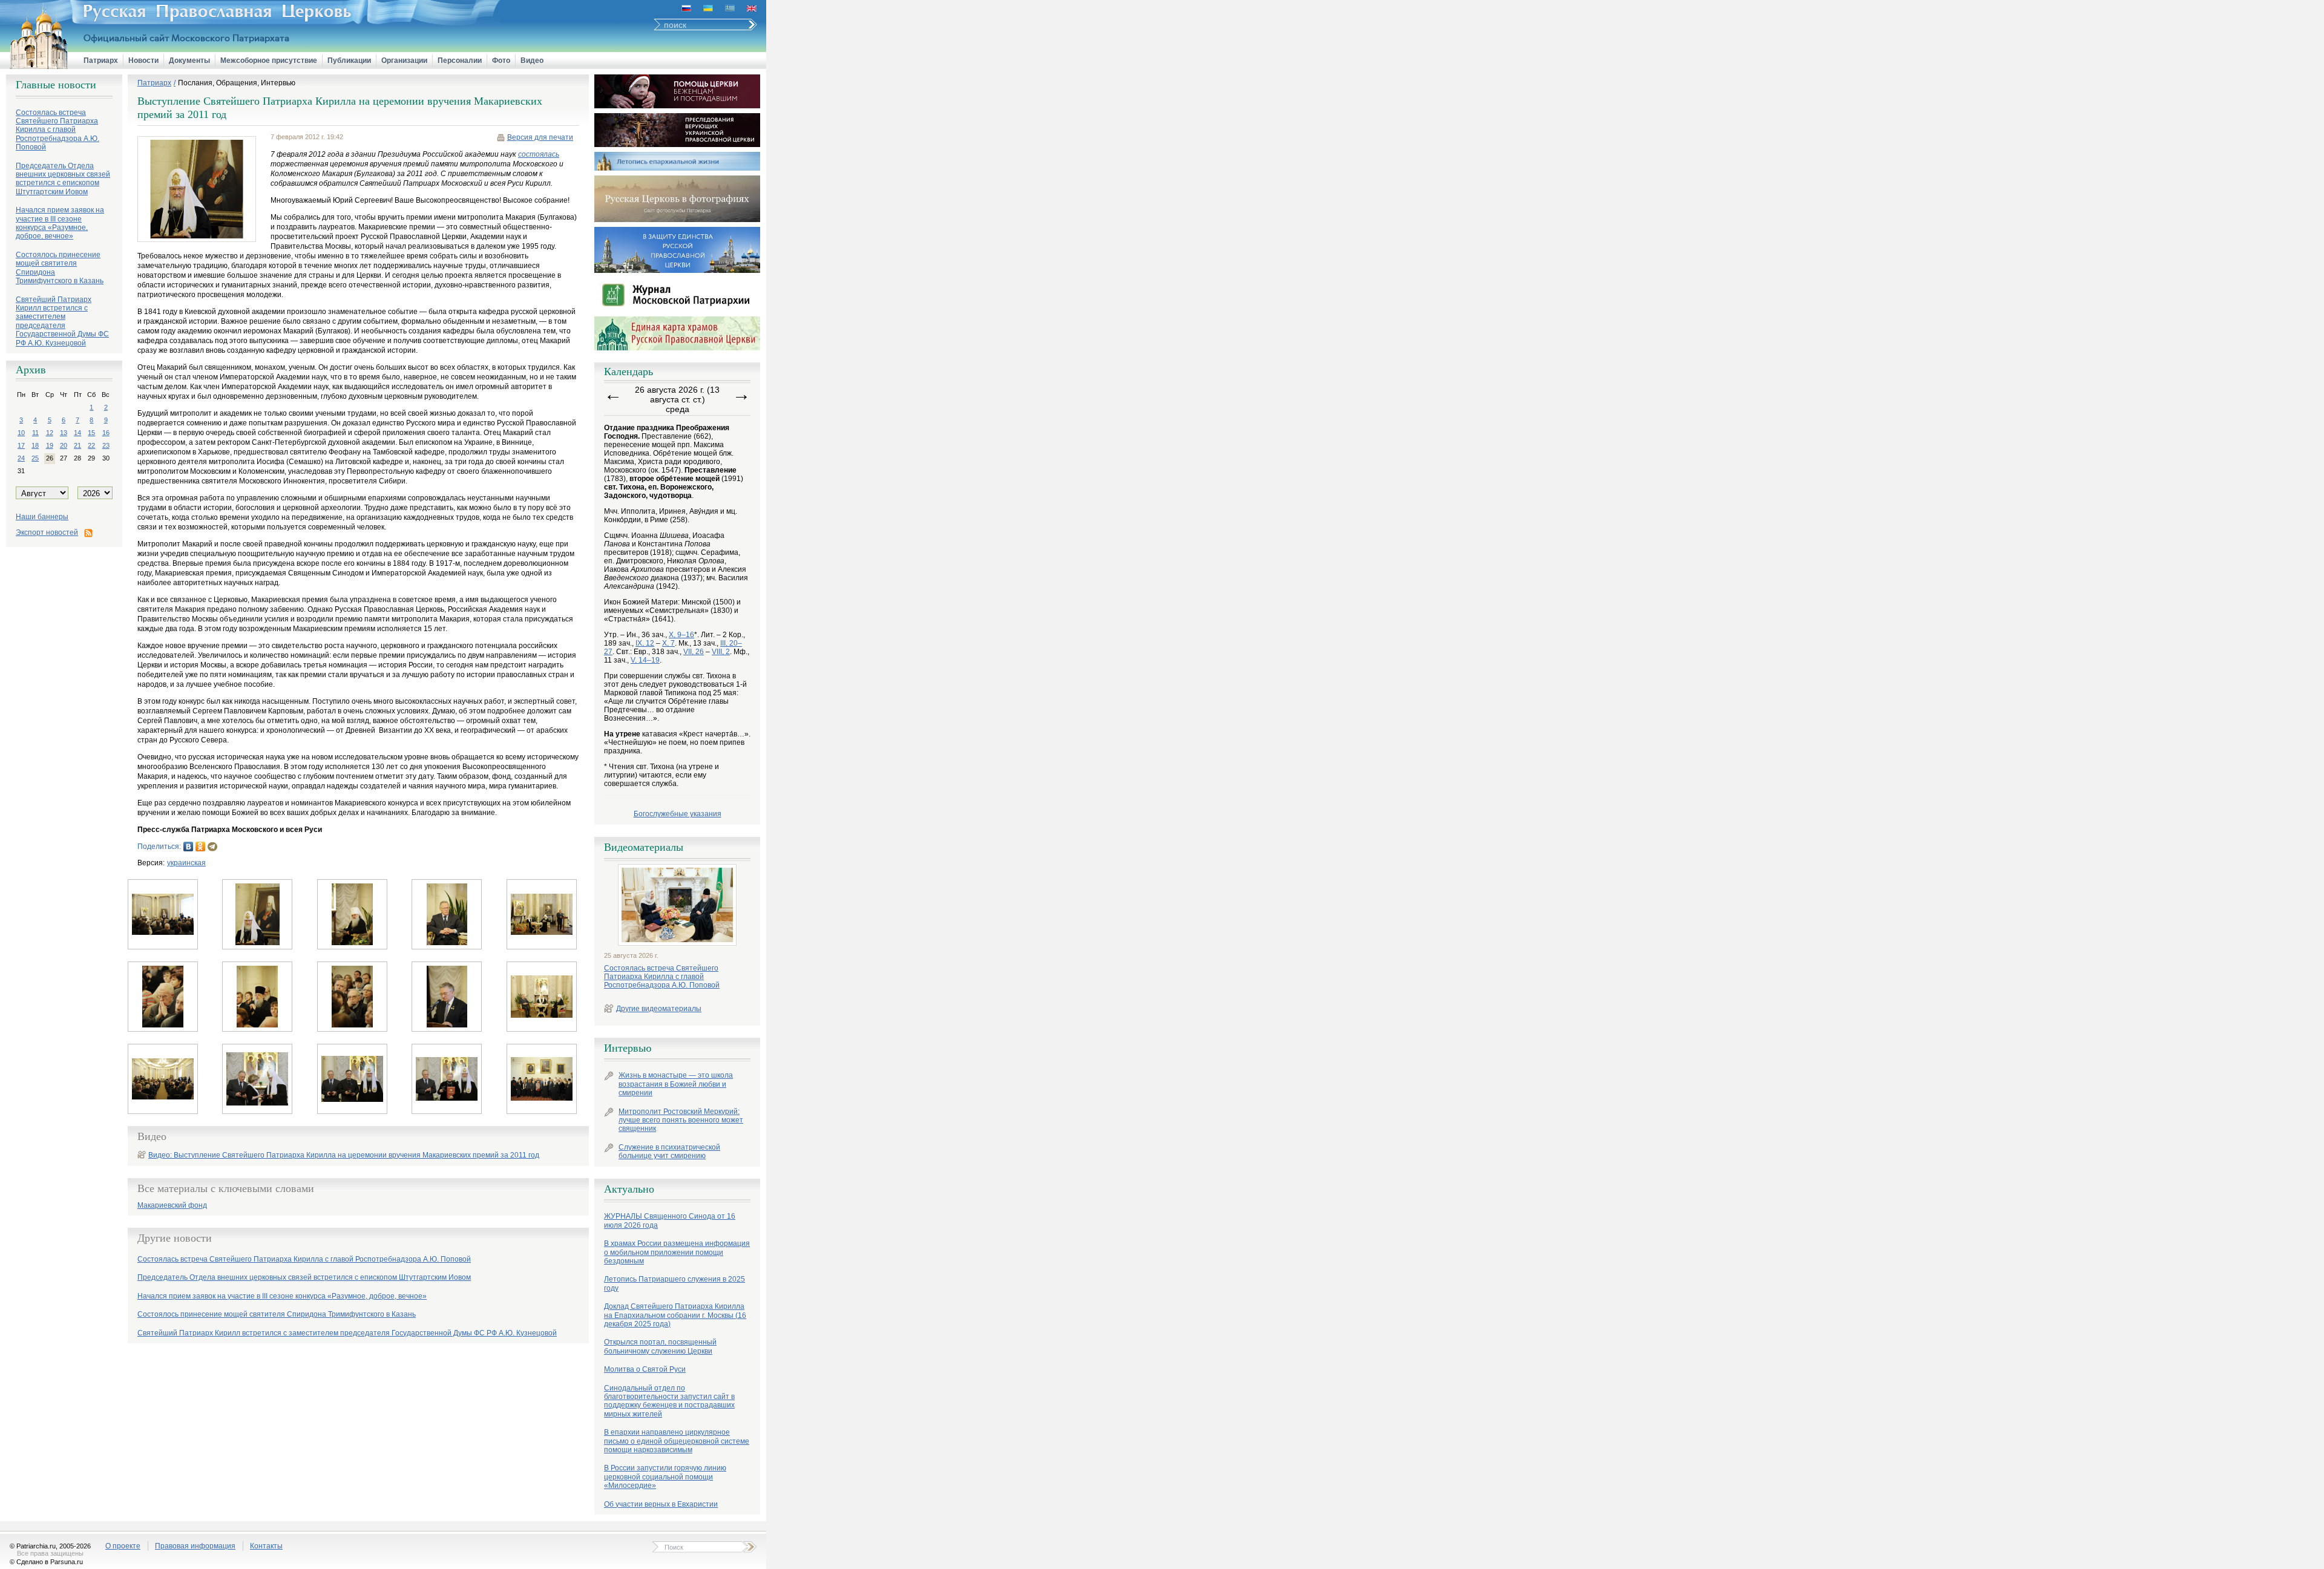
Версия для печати (540, 137)
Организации (404, 61)
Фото (501, 61)
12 (50, 433)
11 (35, 433)
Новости (143, 61)
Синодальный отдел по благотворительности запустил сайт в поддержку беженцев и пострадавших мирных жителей (669, 1401)
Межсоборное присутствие (269, 61)
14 (77, 433)
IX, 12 (645, 643)
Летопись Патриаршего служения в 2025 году (675, 1283)
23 (106, 445)
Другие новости (175, 1238)
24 (21, 458)
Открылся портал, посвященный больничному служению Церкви (660, 1346)
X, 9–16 (681, 635)
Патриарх (101, 61)
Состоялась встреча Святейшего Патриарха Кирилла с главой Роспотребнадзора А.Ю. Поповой (662, 977)
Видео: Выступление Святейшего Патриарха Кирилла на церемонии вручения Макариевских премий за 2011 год (344, 1155)
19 (50, 445)
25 (35, 458)
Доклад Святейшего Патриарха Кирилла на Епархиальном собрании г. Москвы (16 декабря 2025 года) (675, 1315)
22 (91, 445)
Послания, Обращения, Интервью (237, 83)
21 (77, 445)
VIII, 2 (721, 652)
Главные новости (56, 85)
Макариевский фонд (172, 1206)
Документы (189, 61)
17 (21, 445)
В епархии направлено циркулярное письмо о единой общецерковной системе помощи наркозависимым (677, 1441)
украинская (186, 863)
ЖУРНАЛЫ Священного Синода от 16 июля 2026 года (670, 1220)
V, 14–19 (645, 660)
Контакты (266, 1546)
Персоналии (460, 61)
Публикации (349, 61)
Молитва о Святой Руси (645, 1369)
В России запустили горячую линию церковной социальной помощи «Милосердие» (665, 1477)
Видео (532, 61)
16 (106, 433)
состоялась (539, 154)
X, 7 (668, 643)
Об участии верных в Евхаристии (661, 1504)
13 (64, 433)
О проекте (123, 1546)
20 (64, 445)
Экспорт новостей (47, 532)
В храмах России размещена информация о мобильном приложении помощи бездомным (677, 1252)
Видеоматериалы (644, 847)
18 (35, 445)
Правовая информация (195, 1546)
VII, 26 (694, 652)
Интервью (628, 1048)
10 (21, 433)
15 (91, 433)
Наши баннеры (42, 517)
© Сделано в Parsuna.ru (46, 1562)
